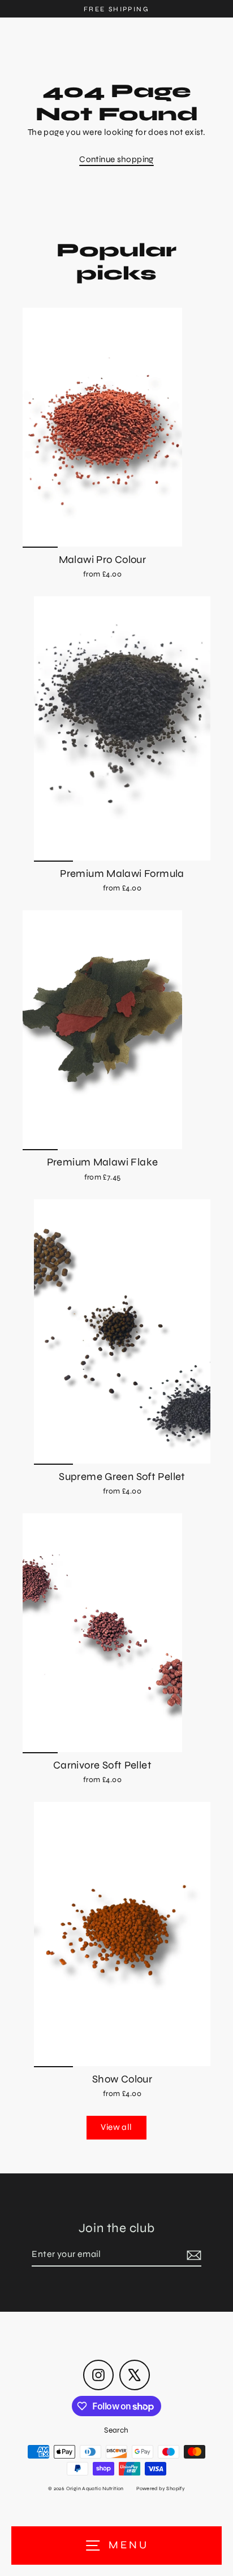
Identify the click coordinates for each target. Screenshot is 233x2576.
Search (116, 2430)
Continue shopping (116, 159)
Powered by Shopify (161, 2488)
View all (116, 2127)
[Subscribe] (192, 2255)
